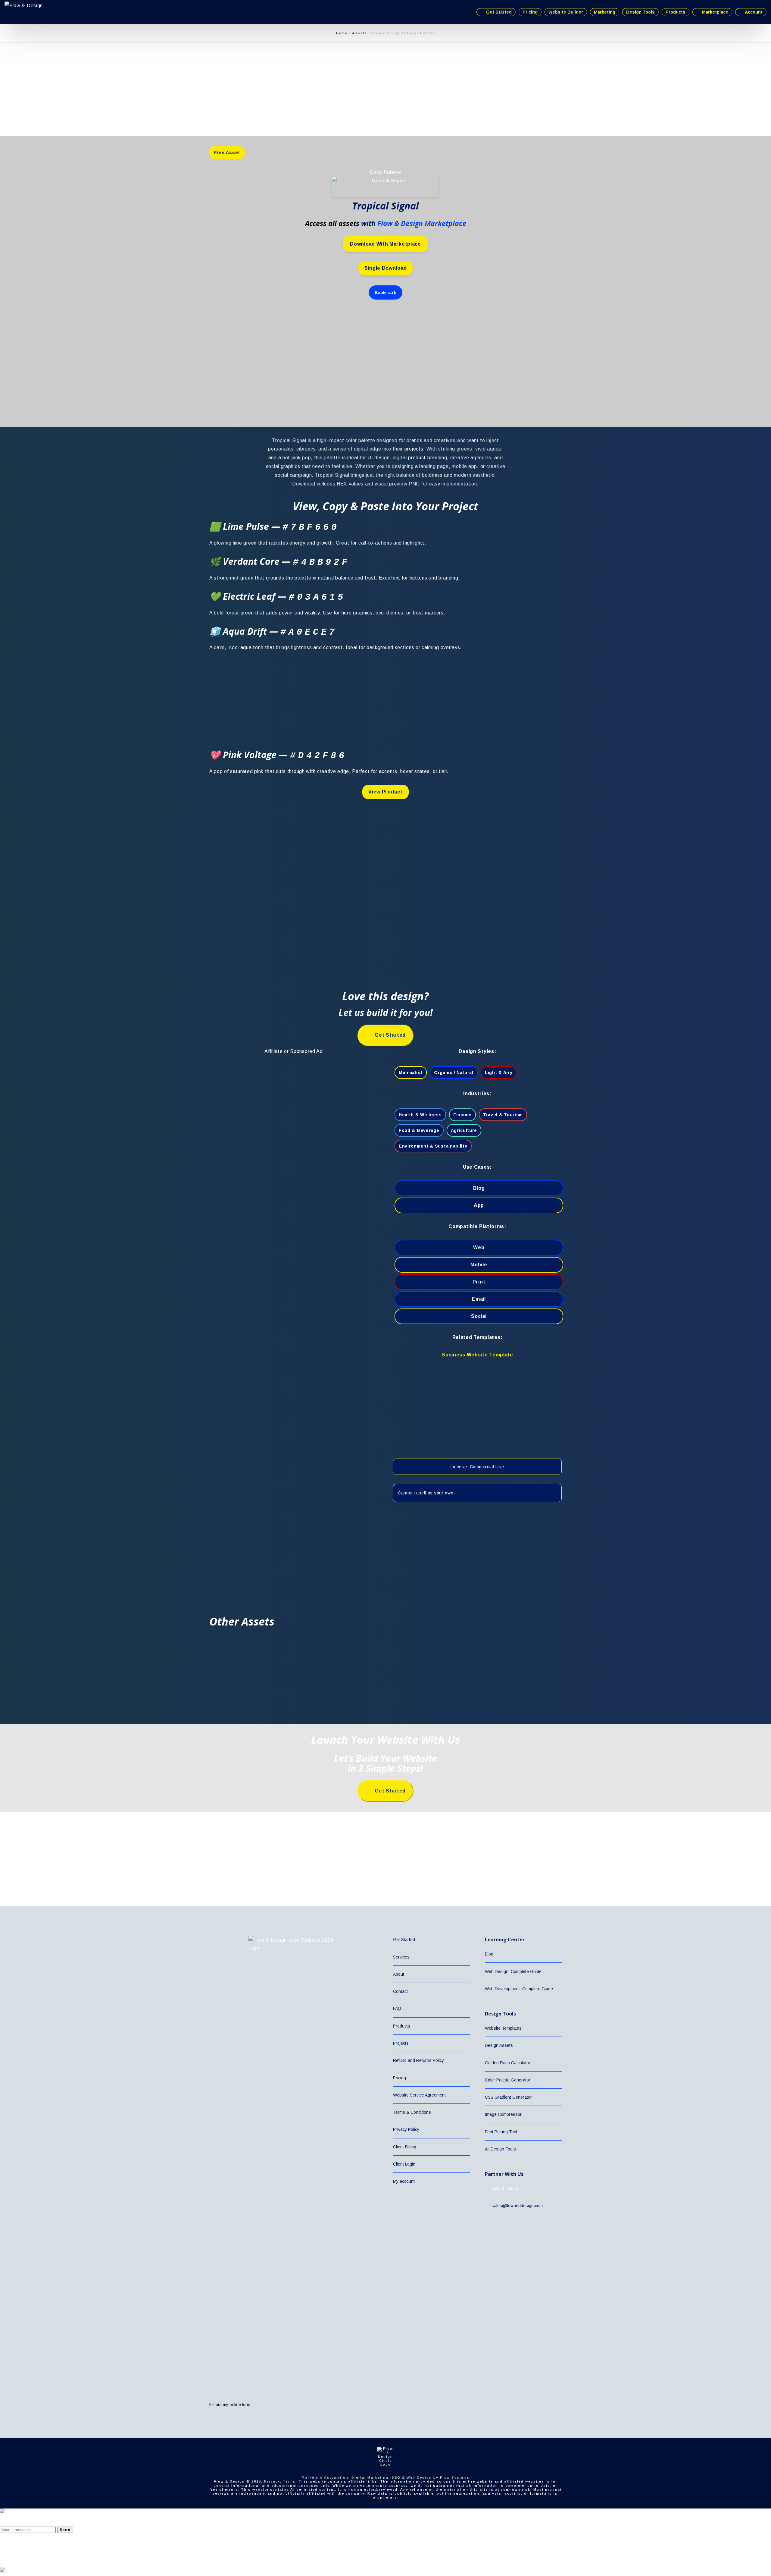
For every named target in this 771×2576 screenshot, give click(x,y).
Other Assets (242, 1621)
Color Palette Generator (508, 2080)
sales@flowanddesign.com (517, 2206)
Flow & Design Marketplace (422, 223)
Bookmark (386, 292)
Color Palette (385, 172)
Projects (401, 2043)
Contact (400, 1991)
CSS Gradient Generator (508, 2097)
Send (65, 2530)
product (417, 458)
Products (402, 2026)
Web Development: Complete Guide (519, 1989)
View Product (385, 792)
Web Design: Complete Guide (513, 1971)
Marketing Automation (325, 2477)
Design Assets (499, 2045)
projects (414, 449)
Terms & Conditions (412, 2112)
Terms (289, 2481)
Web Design (419, 2477)
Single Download (386, 268)
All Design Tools (500, 2149)
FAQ (397, 2009)
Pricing (400, 2078)
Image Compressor (503, 2114)
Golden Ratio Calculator (508, 2063)
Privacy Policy (406, 2129)
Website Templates (503, 2028)
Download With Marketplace (385, 244)
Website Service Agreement (419, 2095)
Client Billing (405, 2147)
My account (404, 2181)
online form (240, 2405)
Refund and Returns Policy (418, 2060)
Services (401, 1957)
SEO (396, 2477)
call (362, 543)
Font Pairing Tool (501, 2132)
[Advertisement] (181, 114)
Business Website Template (477, 1355)
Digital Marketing (370, 2477)
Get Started (404, 1940)
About (399, 1974)
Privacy (272, 2481)
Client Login (404, 2164)
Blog (489, 1954)
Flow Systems (455, 2477)
